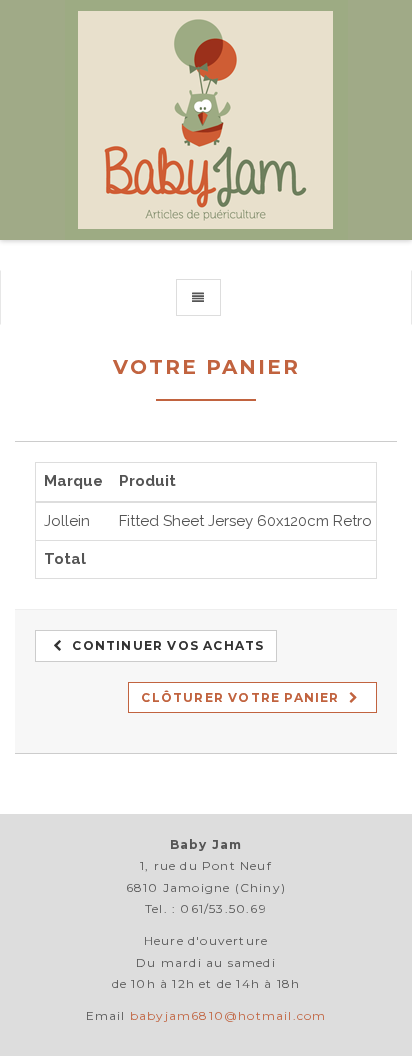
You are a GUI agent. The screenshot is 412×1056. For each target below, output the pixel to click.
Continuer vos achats (166, 645)
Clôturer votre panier (242, 697)
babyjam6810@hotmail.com (228, 1015)
